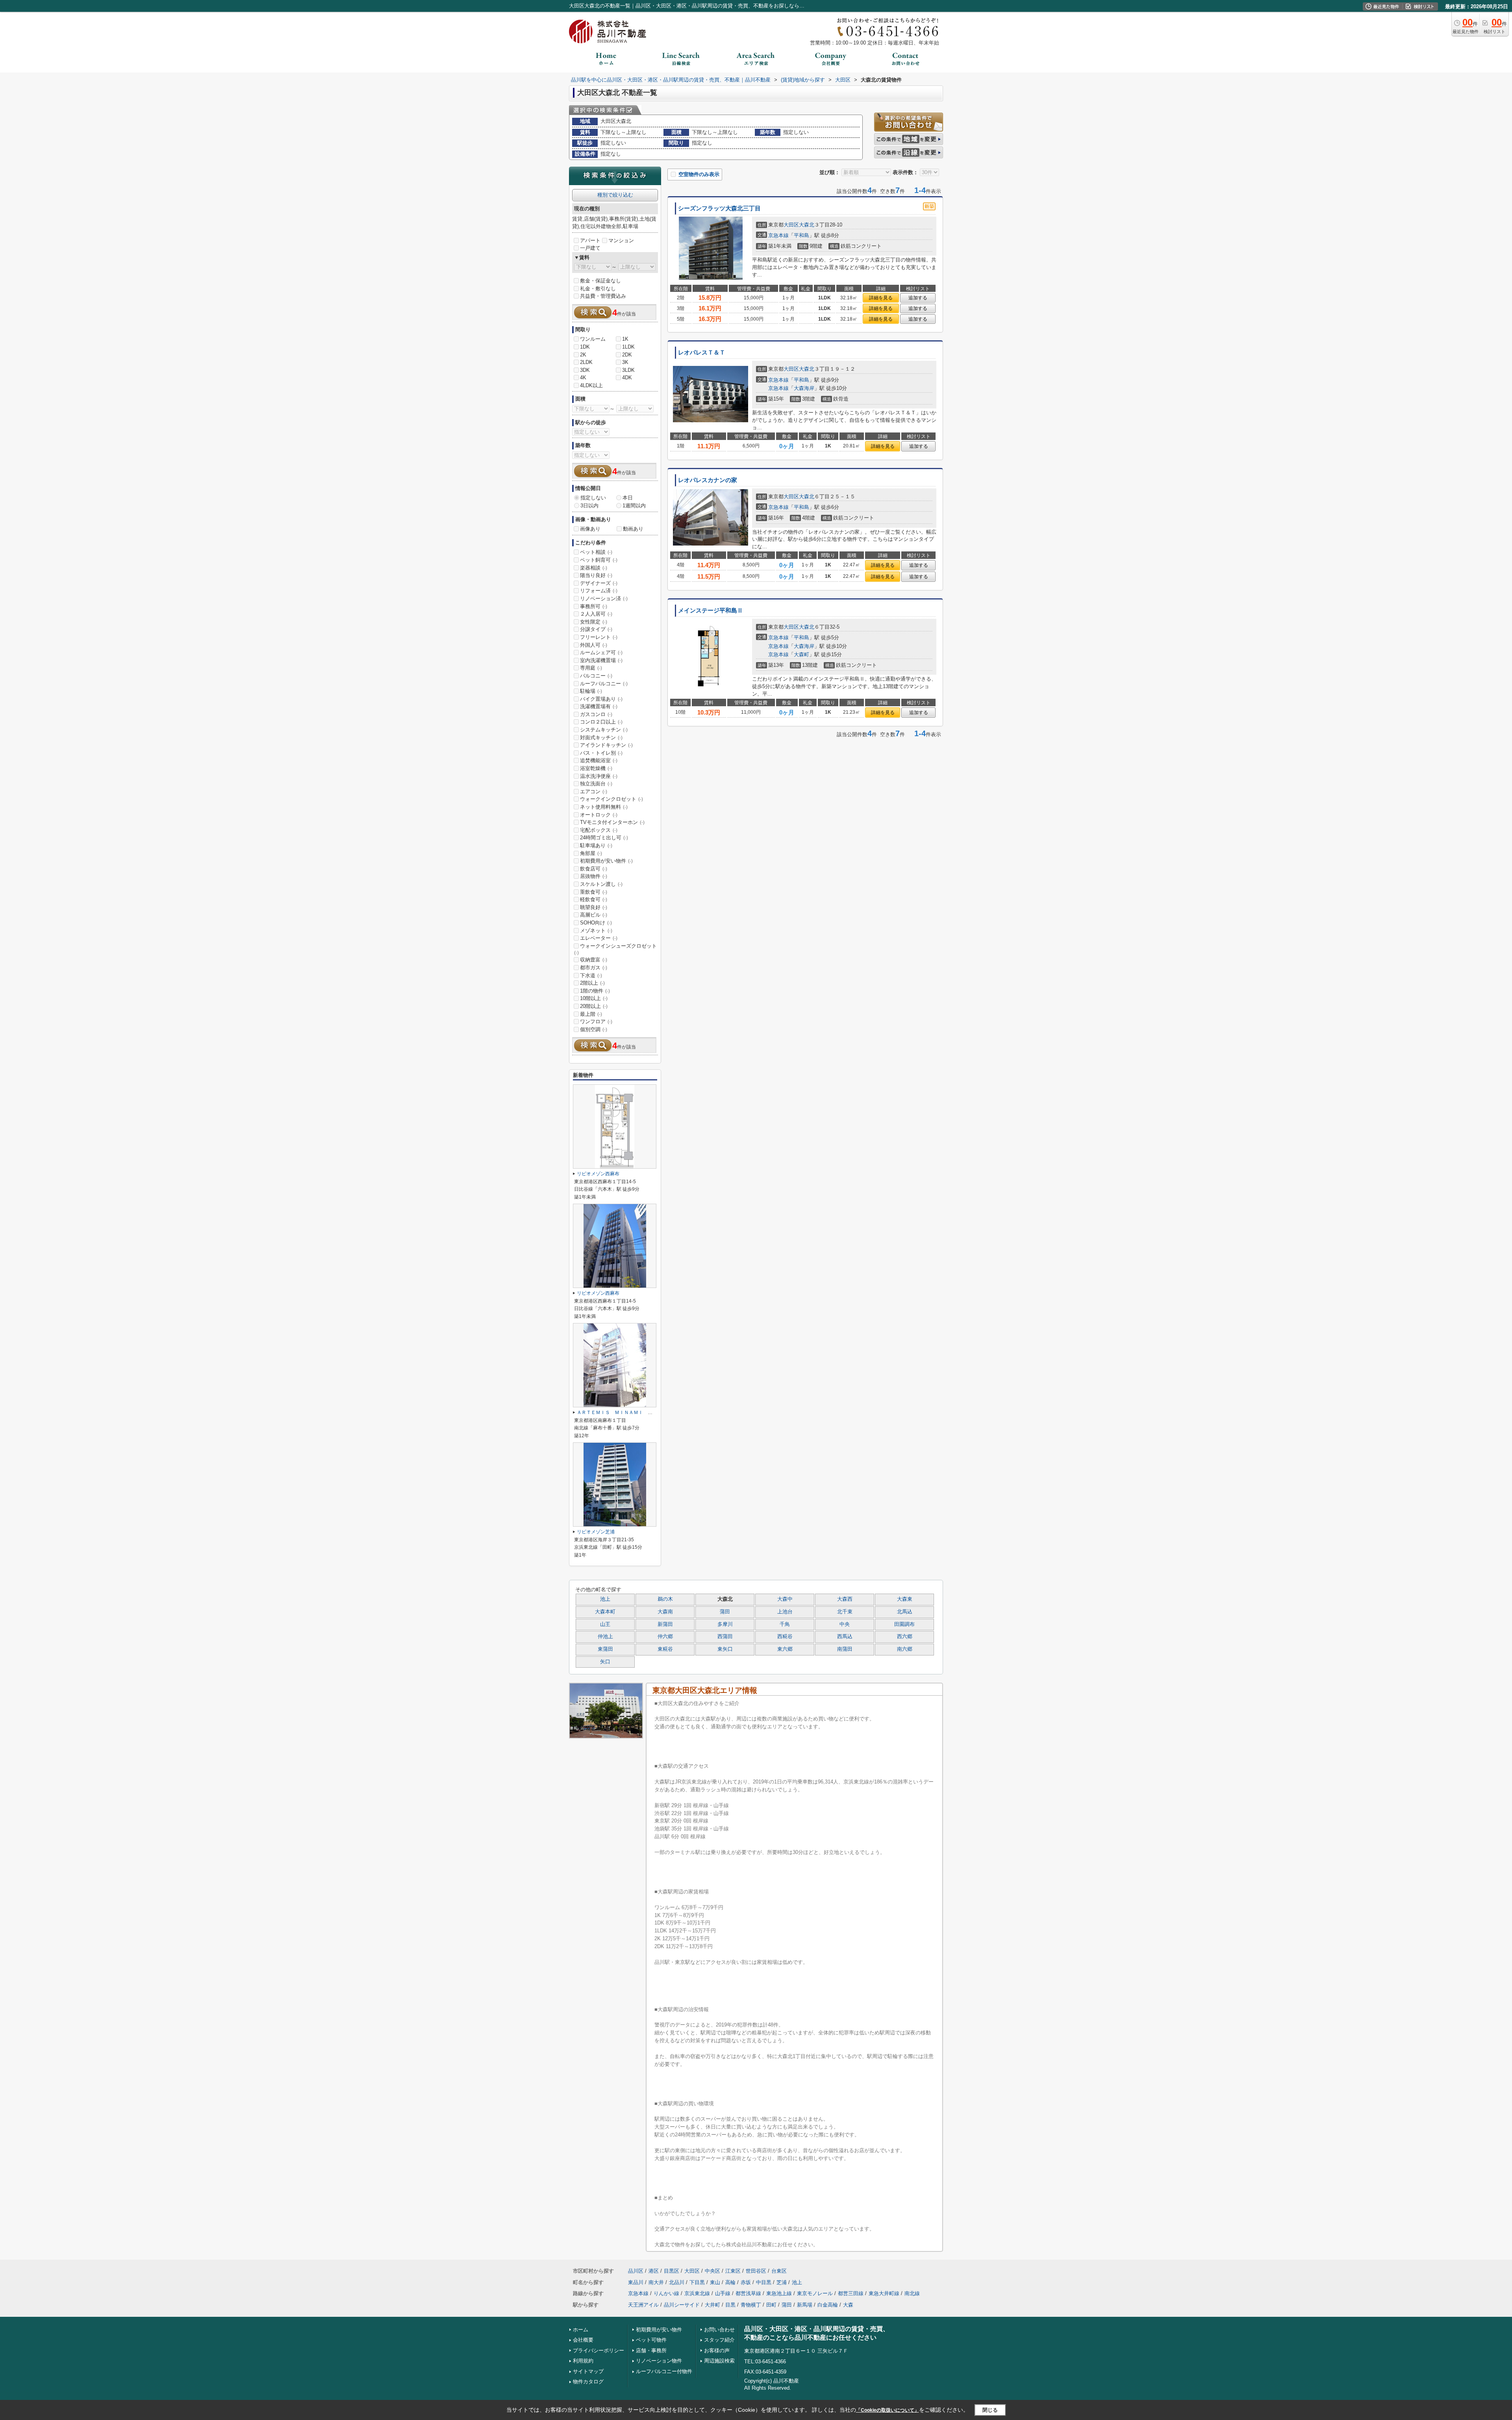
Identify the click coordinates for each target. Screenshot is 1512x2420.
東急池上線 (779, 2293)
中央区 (712, 2271)
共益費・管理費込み (603, 296)
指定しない (593, 498)
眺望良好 (594, 907)
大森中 (785, 1599)
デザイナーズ (599, 583)
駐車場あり (596, 845)
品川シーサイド (682, 2305)
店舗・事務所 (651, 2350)
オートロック (599, 815)
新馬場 (805, 2305)
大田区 (791, 225)
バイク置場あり (601, 699)
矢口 (605, 1662)
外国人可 (594, 645)
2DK (627, 355)
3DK (585, 370)
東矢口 (725, 1649)
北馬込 (905, 1612)
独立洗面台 (596, 784)
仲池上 (605, 1637)
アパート (590, 240)
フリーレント (599, 637)
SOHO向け (596, 923)
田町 (771, 2305)
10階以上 (594, 998)
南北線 (912, 2293)
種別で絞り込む (615, 195)
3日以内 (589, 506)
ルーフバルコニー (604, 684)
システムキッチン (604, 730)
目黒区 (672, 2271)
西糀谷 (785, 1637)
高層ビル (594, 915)
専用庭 (591, 668)
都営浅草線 (748, 2293)
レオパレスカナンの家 (708, 480)
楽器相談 (594, 568)
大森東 (905, 1599)
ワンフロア (596, 1022)
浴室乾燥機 (596, 768)
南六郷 (905, 1649)
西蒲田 (725, 1637)
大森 (848, 2305)
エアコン (594, 792)
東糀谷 (665, 1649)
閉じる (990, 2410)
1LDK (628, 347)
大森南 (665, 1612)
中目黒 (764, 2282)
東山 (715, 2282)
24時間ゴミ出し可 (604, 838)
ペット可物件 (651, 2340)
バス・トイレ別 (601, 753)
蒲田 (725, 1612)
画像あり (590, 529)
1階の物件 (595, 991)
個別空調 (594, 1029)
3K (625, 362)
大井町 (712, 2305)
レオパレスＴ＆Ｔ (702, 353)
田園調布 (904, 1624)
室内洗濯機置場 (601, 660)
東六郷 (785, 1649)
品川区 (636, 2271)
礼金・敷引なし (598, 289)
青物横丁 (751, 2305)
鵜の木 (665, 1599)
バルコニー (596, 676)
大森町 (801, 654)
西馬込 (845, 1637)
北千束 (845, 1612)
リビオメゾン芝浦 (596, 1532)
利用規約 (583, 2361)
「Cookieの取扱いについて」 (888, 2410)
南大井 (656, 2282)
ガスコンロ (596, 714)
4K (583, 378)
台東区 (779, 2271)
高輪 (730, 2282)
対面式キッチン (601, 738)
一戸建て (590, 248)
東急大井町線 (884, 2293)
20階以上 (594, 1006)
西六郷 (905, 1637)
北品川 (677, 2282)
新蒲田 (665, 1624)
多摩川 (725, 1624)
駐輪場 (591, 691)
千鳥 (785, 1624)
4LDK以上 (591, 385)
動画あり (633, 529)
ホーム (581, 2330)
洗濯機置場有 (599, 706)
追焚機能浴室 (599, 760)
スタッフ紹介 (719, 2340)
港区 (654, 2271)
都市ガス (594, 968)
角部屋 (591, 853)
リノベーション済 (604, 599)
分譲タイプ (596, 629)
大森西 (845, 1599)
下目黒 (697, 2282)
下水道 (591, 975)
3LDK (628, 370)
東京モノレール (815, 2293)
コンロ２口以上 (601, 722)
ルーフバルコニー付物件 (664, 2371)
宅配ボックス (599, 830)
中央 (845, 1624)
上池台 (785, 1612)
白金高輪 (828, 2305)
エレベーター (599, 938)
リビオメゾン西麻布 (598, 1174)
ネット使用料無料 (604, 807)
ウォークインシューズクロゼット (615, 949)
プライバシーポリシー (598, 2350)
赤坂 (746, 2282)
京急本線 (778, 235)
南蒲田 (845, 1649)
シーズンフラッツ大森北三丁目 (719, 208)
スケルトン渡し (601, 884)
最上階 (591, 1014)
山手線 (723, 2293)
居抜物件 (594, 876)
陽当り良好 (596, 575)
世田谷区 (756, 2271)
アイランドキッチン (606, 745)
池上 (605, 1599)
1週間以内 (634, 506)
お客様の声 (717, 2350)
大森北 (807, 225)
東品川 (636, 2282)
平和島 (801, 235)
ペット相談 (596, 552)
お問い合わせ (719, 2330)
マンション (621, 240)
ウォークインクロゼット (611, 799)
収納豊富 (594, 960)
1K (625, 339)
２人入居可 (596, 614)
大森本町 (605, 1612)
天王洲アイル (643, 2305)
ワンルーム (593, 339)
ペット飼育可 (599, 560)
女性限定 (594, 622)
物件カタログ (588, 2382)
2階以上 (592, 983)
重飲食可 (594, 892)
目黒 (730, 2305)
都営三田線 (851, 2293)
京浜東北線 (697, 2293)
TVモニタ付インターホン (612, 822)
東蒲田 (605, 1649)
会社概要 (583, 2340)
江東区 (733, 2271)
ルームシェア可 (601, 652)
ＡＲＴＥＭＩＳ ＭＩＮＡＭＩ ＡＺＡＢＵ (624, 1412)
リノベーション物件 (659, 2361)
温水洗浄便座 (599, 776)
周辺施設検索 (719, 2361)
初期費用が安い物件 (606, 861)
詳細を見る (881, 298)
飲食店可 (594, 869)
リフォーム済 (599, 591)
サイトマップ (588, 2371)
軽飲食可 (594, 899)
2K (583, 355)
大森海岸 (804, 388)
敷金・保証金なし (600, 281)
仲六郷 (665, 1637)
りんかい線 (666, 2293)
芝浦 (782, 2282)
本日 (628, 498)
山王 (605, 1624)
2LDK (586, 362)
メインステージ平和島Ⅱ (711, 611)
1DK (585, 347)
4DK (627, 378)
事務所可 (594, 606)
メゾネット (596, 931)
